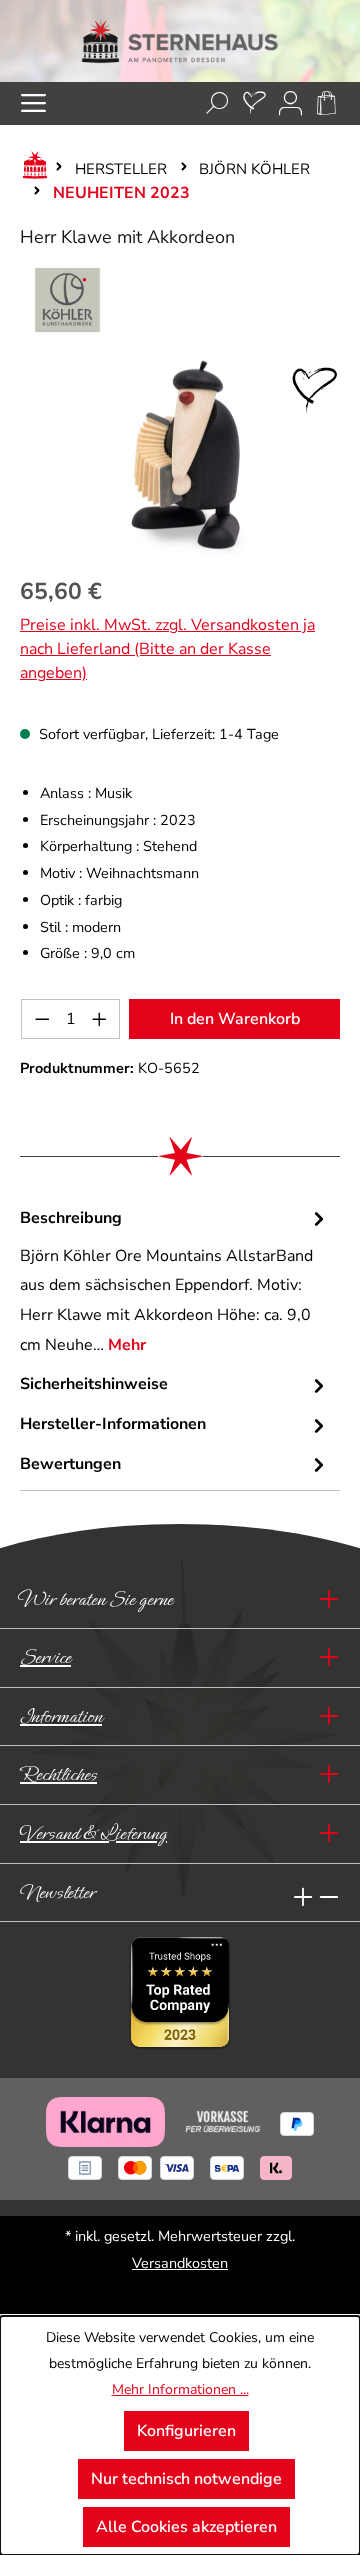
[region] (180, 455)
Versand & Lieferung (93, 1833)
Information (61, 1716)
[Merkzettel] (254, 103)
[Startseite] (31, 169)
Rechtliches (58, 1774)
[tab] (175, 1282)
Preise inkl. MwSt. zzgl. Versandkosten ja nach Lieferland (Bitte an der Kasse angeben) (167, 649)
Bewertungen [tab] (70, 1464)
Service (45, 1657)
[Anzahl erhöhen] (100, 1019)
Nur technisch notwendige (186, 2479)
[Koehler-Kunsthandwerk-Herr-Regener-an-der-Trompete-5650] (180, 455)
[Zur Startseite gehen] (180, 41)
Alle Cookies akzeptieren (186, 2527)
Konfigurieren (186, 2431)
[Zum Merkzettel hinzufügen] (315, 390)
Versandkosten (180, 2263)
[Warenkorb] (326, 103)
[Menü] (33, 103)
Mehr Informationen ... (180, 2389)
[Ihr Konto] (290, 103)
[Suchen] (217, 103)
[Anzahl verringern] (42, 1019)
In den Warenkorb (235, 1019)
